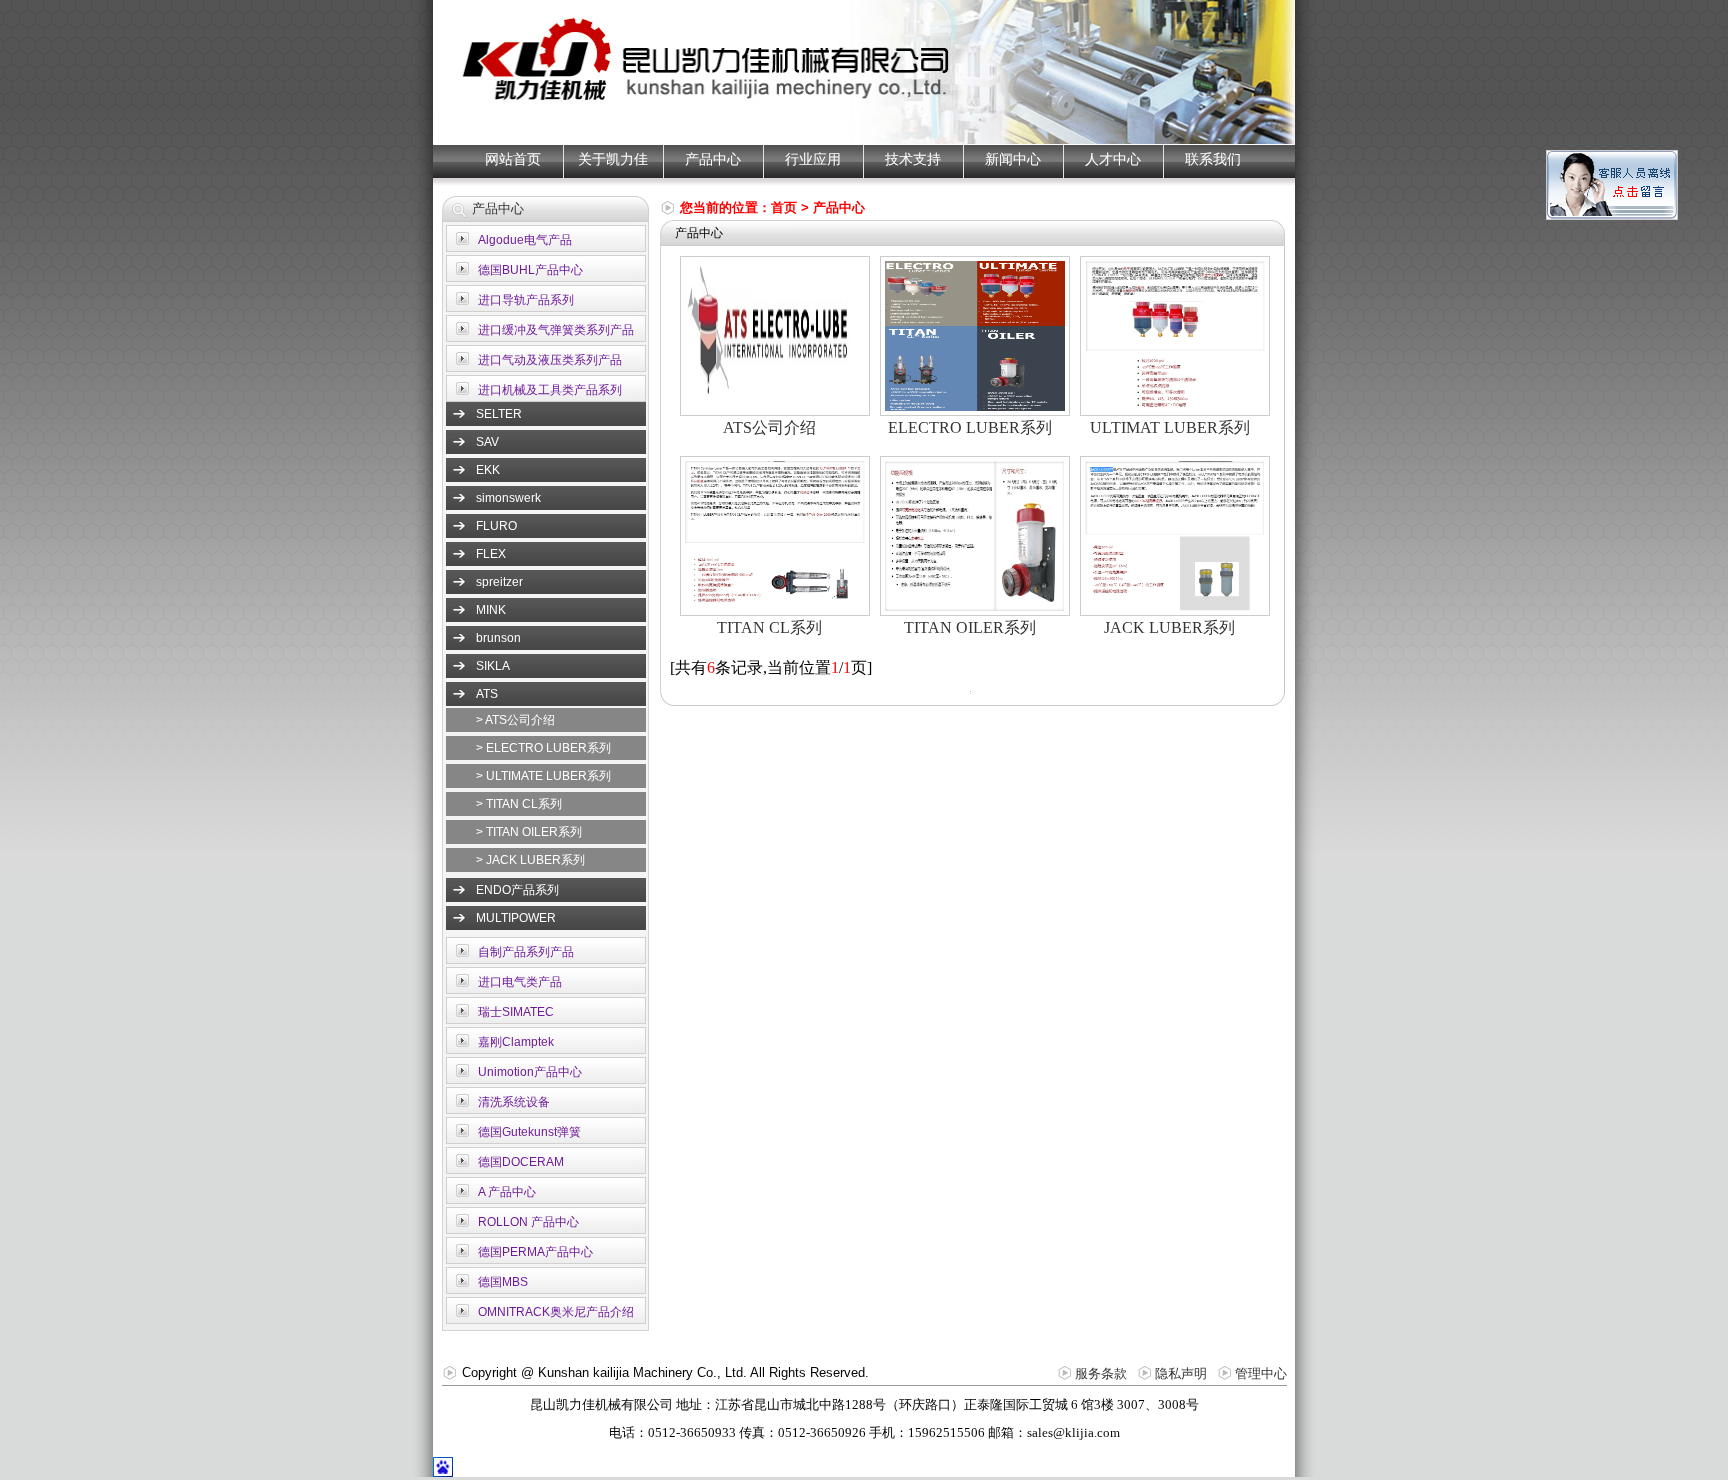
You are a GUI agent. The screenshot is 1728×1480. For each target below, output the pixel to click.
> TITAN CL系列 (519, 804)
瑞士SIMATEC (516, 1012)
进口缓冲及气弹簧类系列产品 (556, 330)
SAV (487, 442)
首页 (784, 207)
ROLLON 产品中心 (528, 1222)
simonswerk (508, 498)
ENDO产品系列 (517, 890)
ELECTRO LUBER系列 (970, 427)
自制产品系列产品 (526, 952)
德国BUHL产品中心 (530, 270)
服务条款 (1101, 1373)
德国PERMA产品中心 (535, 1252)
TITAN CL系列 (769, 627)
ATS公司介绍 (769, 427)
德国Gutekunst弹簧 (529, 1132)
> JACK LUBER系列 (530, 860)
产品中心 (713, 159)
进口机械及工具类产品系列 (550, 390)
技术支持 (913, 159)
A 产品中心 (507, 1192)
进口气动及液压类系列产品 (550, 360)
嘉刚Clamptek (516, 1042)
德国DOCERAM (521, 1162)
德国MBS (503, 1282)
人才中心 (1113, 159)
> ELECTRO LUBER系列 (543, 748)
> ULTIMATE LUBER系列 (543, 776)
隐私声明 (1181, 1373)
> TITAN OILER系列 (529, 832)
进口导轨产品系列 (526, 300)
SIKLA (493, 666)
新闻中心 (1013, 159)
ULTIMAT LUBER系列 (1170, 427)
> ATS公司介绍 (515, 720)
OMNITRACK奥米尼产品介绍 (556, 1312)
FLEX (491, 554)
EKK (488, 470)
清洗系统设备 (514, 1102)
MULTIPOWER (516, 918)
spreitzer (499, 582)
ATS (487, 694)
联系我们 (1213, 159)
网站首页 (513, 159)
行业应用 (813, 159)
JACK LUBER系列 (1169, 627)
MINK (491, 610)
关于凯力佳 (613, 159)
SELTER (499, 414)
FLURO (496, 526)
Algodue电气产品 (525, 240)
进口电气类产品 (520, 982)
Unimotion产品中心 (530, 1072)
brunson (498, 638)
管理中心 (1261, 1373)
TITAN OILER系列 (970, 627)
